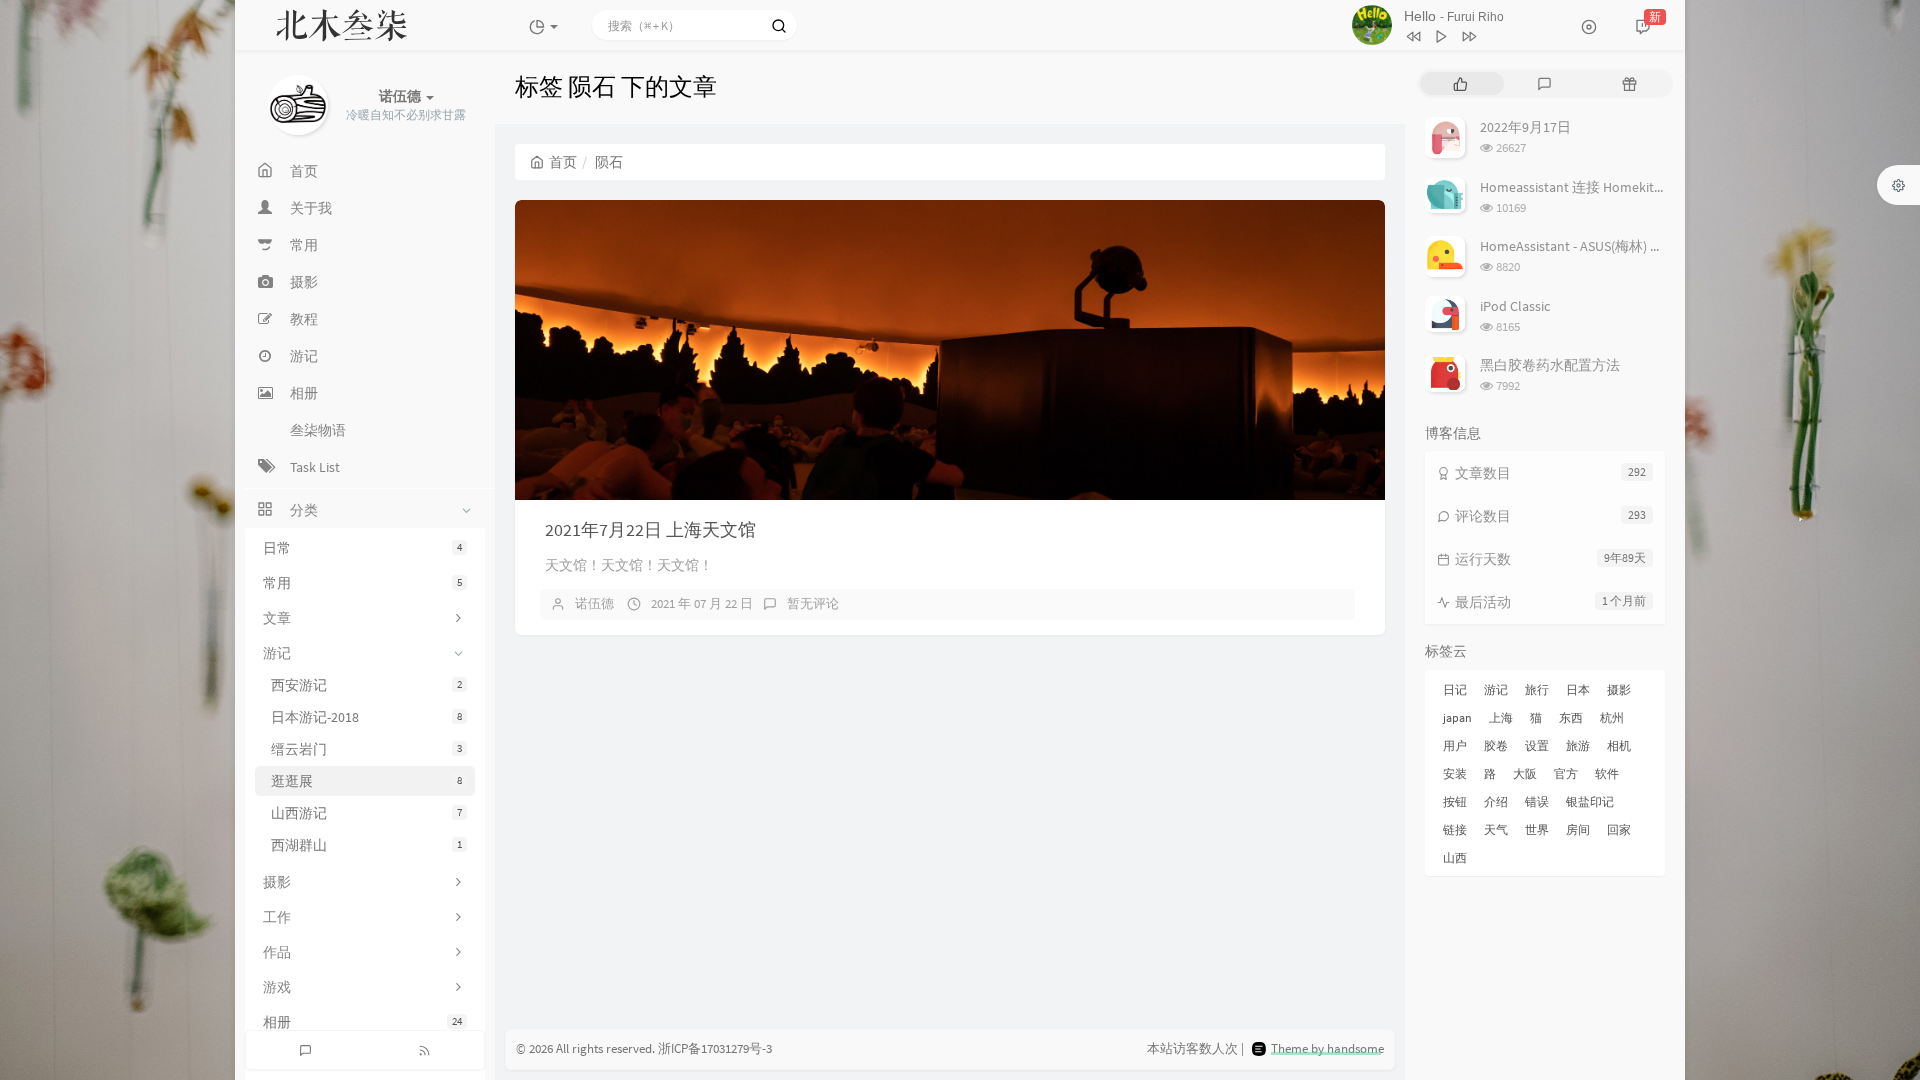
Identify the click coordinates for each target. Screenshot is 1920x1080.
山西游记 (366, 813)
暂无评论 (813, 603)
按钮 (1455, 801)
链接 (1455, 829)
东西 (1571, 717)
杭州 (1612, 717)
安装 (1455, 773)
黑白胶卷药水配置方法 (1550, 365)
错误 (1537, 801)
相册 (362, 1022)
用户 (1455, 745)
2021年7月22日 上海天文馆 (650, 529)
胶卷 (1496, 745)
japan (1457, 717)
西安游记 (366, 685)
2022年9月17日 (1525, 127)
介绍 (1496, 801)
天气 (1496, 829)
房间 (1578, 829)
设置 (1537, 745)
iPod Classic (1515, 306)
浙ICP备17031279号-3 (715, 1048)
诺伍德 (594, 603)
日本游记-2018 (366, 717)
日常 (362, 548)
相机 (1619, 745)
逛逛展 (366, 781)
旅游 (1578, 745)
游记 (1496, 689)
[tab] (1460, 83)
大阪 (1525, 773)
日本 (1578, 689)
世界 (1537, 829)
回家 (1619, 829)
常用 (362, 583)
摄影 (1619, 689)
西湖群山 (366, 845)
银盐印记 (1590, 801)
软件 (1607, 773)
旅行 (1537, 689)
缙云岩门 (366, 749)
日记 (1455, 689)
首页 (563, 162)
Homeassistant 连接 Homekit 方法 (1582, 187)
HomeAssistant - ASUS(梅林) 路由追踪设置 (1607, 246)
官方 (1566, 773)
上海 (1501, 717)
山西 (1455, 857)
